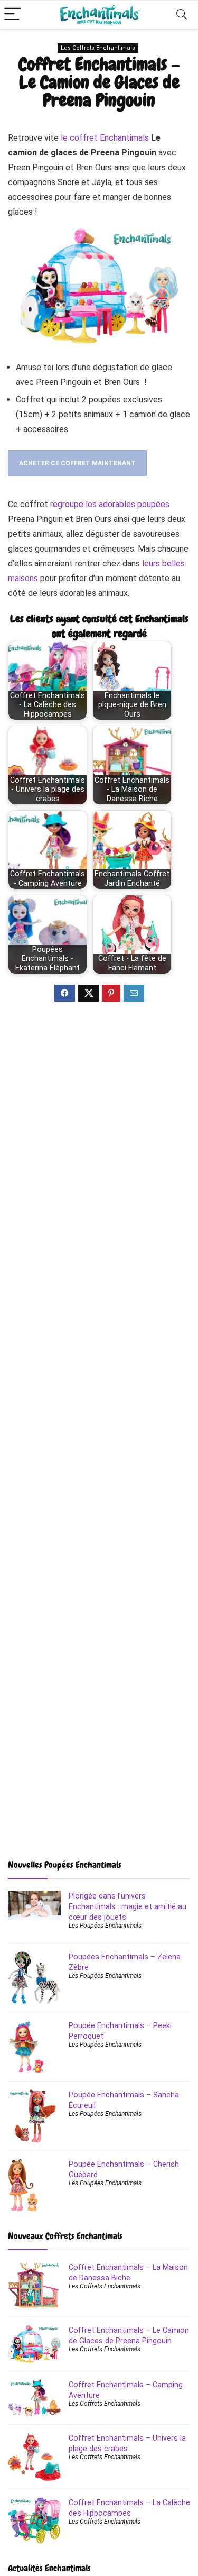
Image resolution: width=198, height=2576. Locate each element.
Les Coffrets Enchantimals (98, 48)
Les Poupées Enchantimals (105, 1926)
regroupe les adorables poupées (109, 504)
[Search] (182, 15)
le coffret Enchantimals (105, 138)
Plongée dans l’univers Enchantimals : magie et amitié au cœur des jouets (128, 1906)
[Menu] (13, 15)
